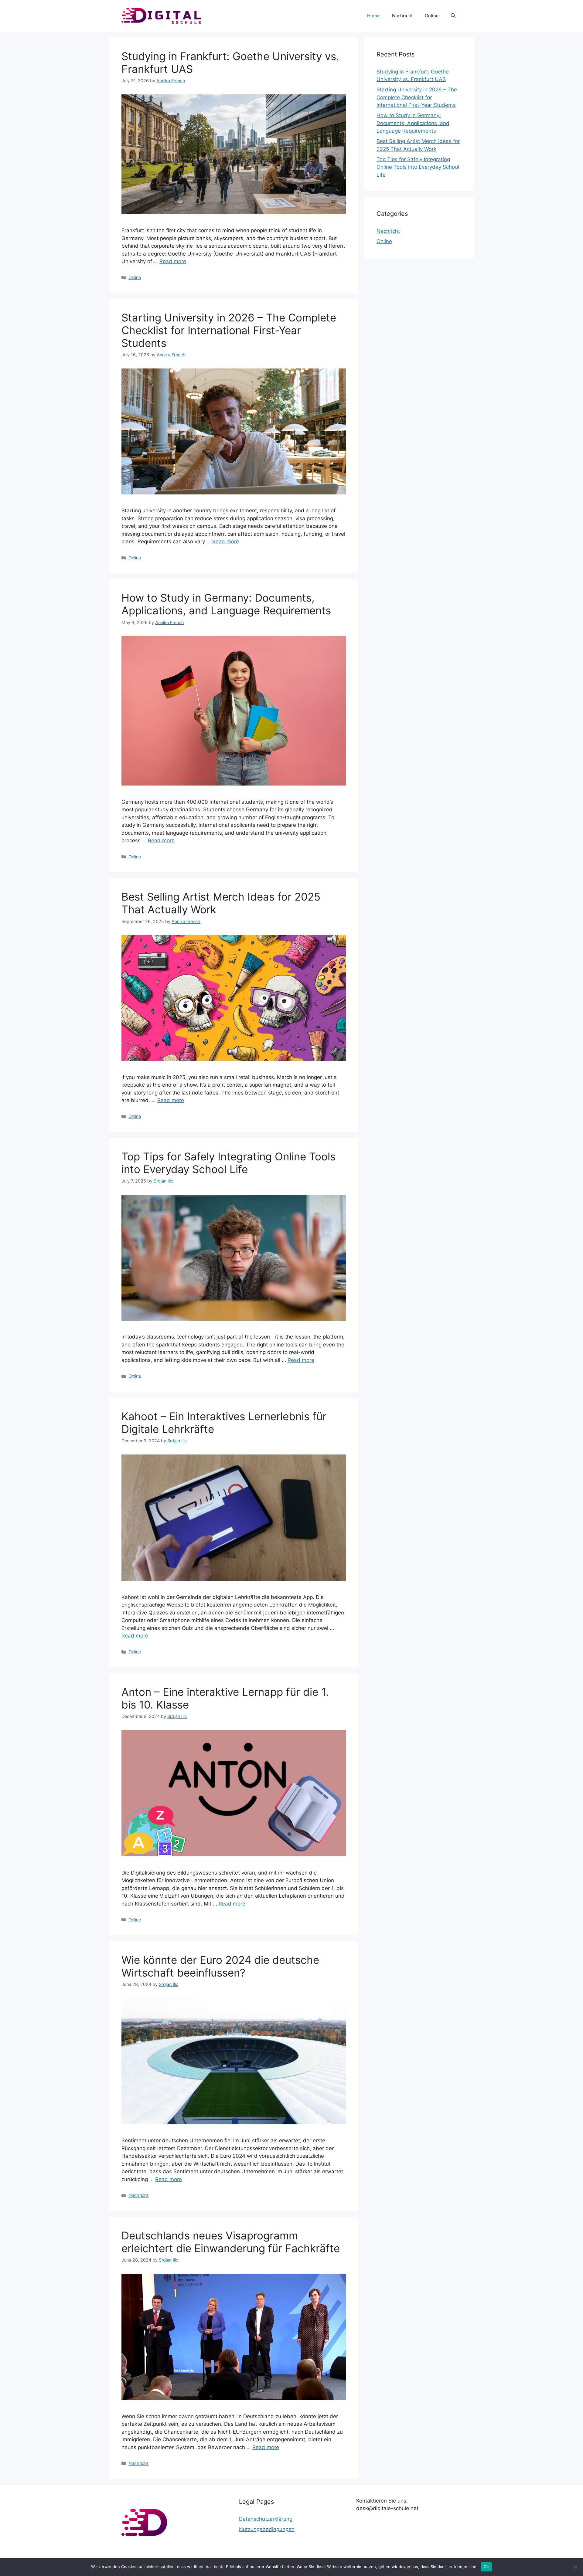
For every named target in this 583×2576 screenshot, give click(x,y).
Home (373, 16)
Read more (173, 261)
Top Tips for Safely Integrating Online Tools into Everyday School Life (228, 1163)
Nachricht (402, 16)
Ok (486, 2567)
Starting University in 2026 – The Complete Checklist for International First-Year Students (229, 330)
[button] (453, 16)
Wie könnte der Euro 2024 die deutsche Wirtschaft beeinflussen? (220, 1966)
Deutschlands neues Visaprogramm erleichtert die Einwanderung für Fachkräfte (231, 2242)
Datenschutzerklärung (266, 2519)
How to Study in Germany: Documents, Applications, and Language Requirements (226, 604)
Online (432, 16)
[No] (575, 2567)
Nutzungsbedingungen (267, 2529)
